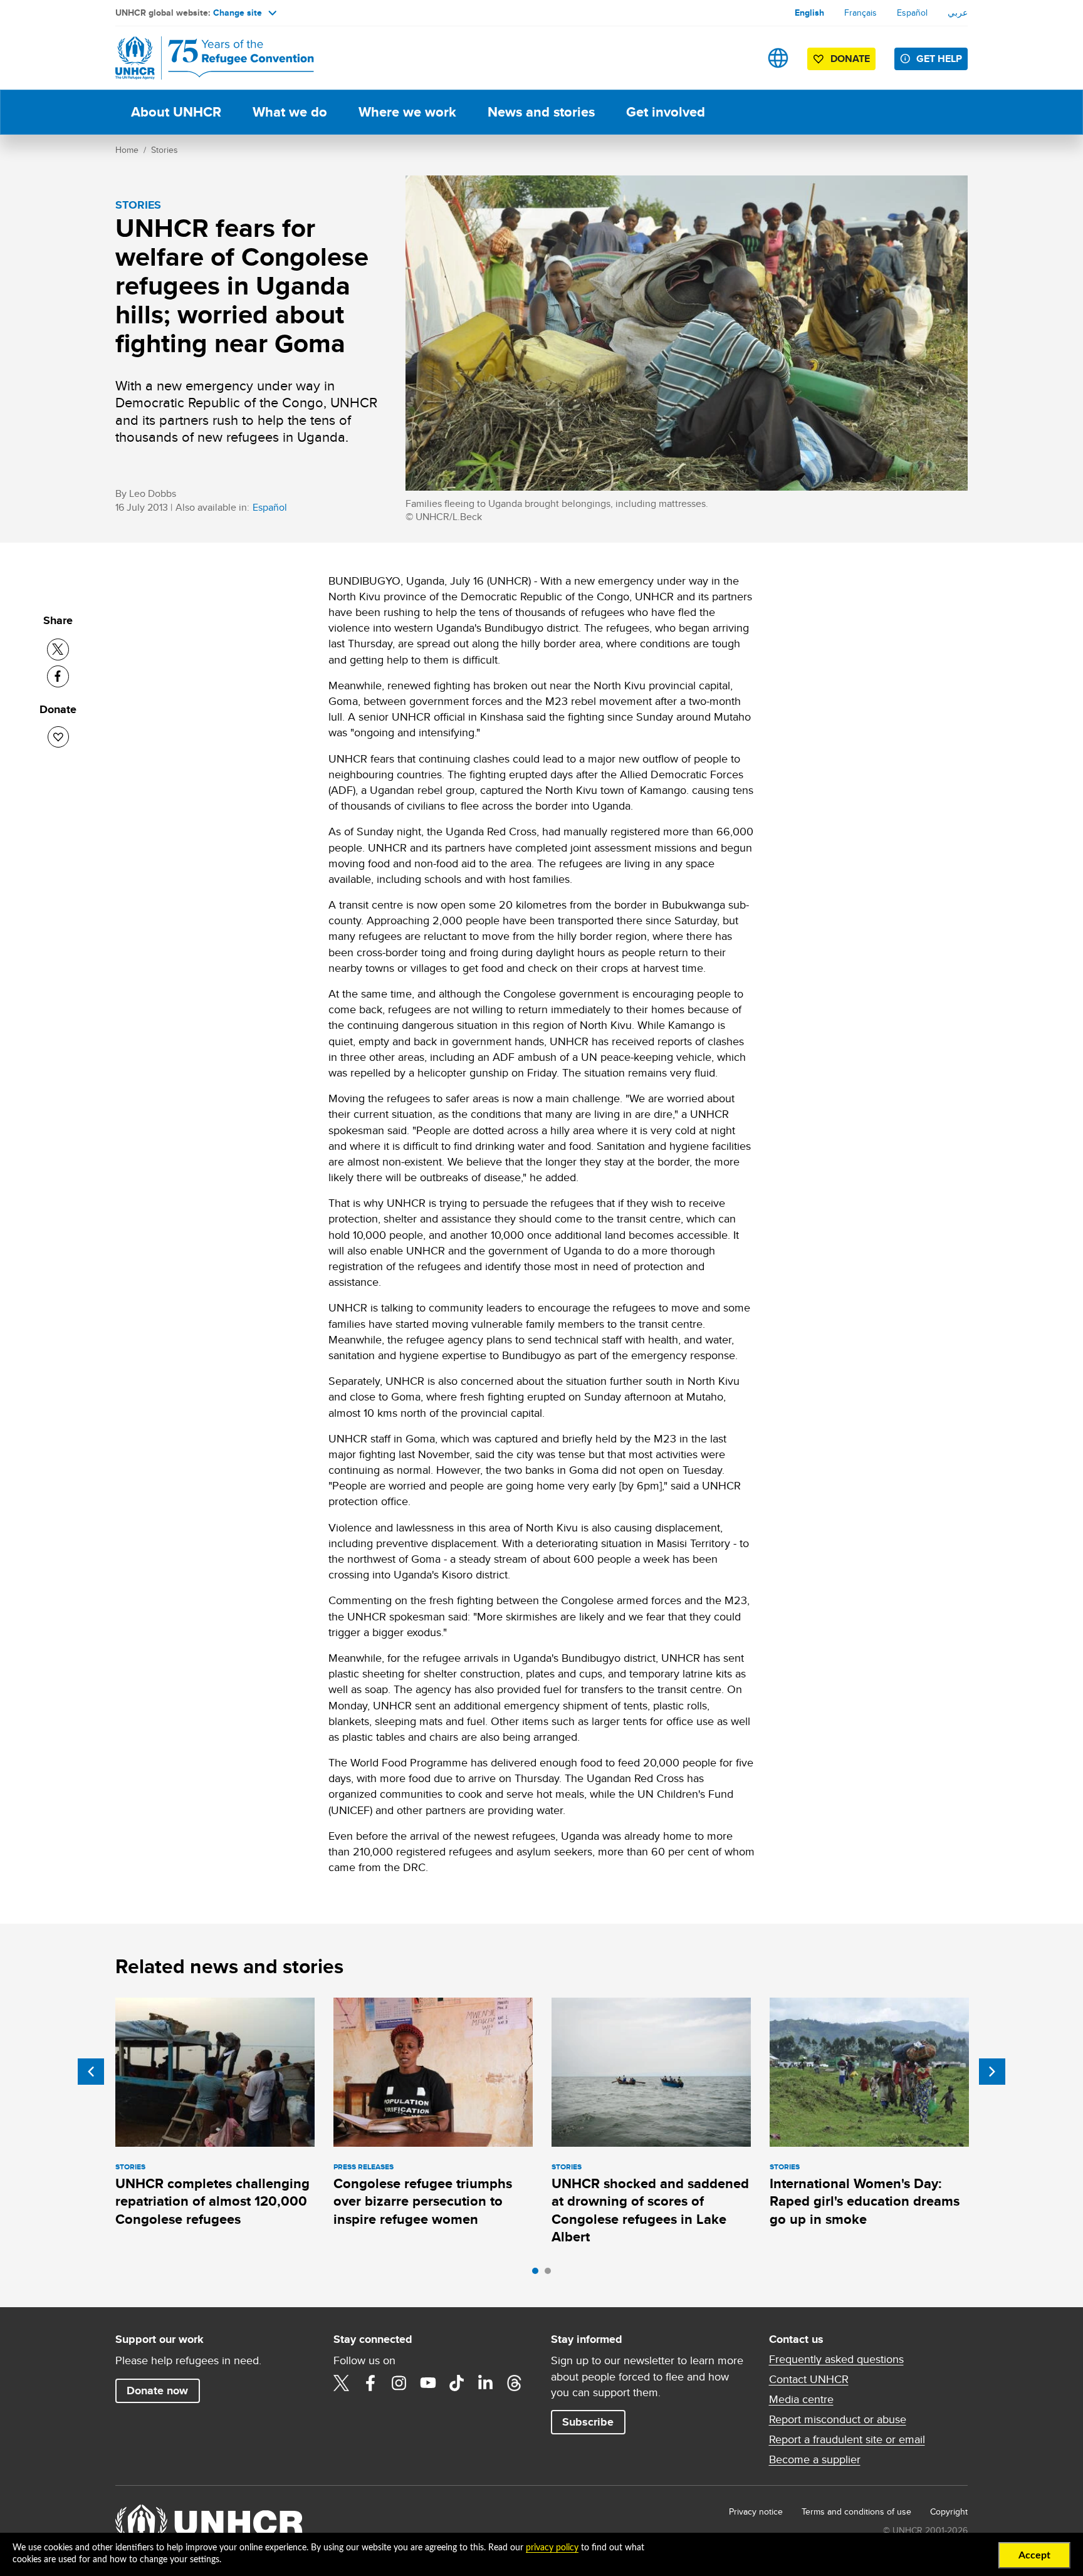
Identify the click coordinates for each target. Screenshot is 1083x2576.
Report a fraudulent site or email (847, 2439)
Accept (1034, 2555)
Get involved (666, 112)
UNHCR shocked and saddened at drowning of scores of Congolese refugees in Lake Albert (650, 2210)
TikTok (457, 2383)
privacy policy (552, 2548)
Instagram (399, 2383)
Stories (165, 150)
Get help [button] (939, 59)
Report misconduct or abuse (838, 2419)
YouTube (428, 2383)
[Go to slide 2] (551, 2274)
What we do (290, 112)
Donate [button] (850, 59)
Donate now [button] (157, 2391)
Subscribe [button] (588, 2422)
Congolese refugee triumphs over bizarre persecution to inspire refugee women (423, 2201)
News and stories (541, 112)
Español (912, 13)
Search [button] (739, 58)
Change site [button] (238, 13)
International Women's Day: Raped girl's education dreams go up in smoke (865, 2201)
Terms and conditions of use (856, 2511)
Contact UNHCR (809, 2379)
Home (127, 150)
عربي (958, 13)
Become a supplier (815, 2459)
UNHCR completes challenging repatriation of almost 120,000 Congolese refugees (212, 2201)
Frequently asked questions (836, 2359)
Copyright (949, 2511)
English (809, 13)
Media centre (801, 2399)
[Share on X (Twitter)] (58, 649)
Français (861, 13)
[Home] (203, 58)
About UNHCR (176, 112)
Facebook (370, 2383)
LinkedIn (486, 2383)
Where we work (407, 112)
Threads (515, 2383)
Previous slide (91, 2072)
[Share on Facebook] (58, 676)
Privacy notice (756, 2511)
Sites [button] (778, 58)
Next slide (992, 2072)
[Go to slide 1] (538, 2274)
